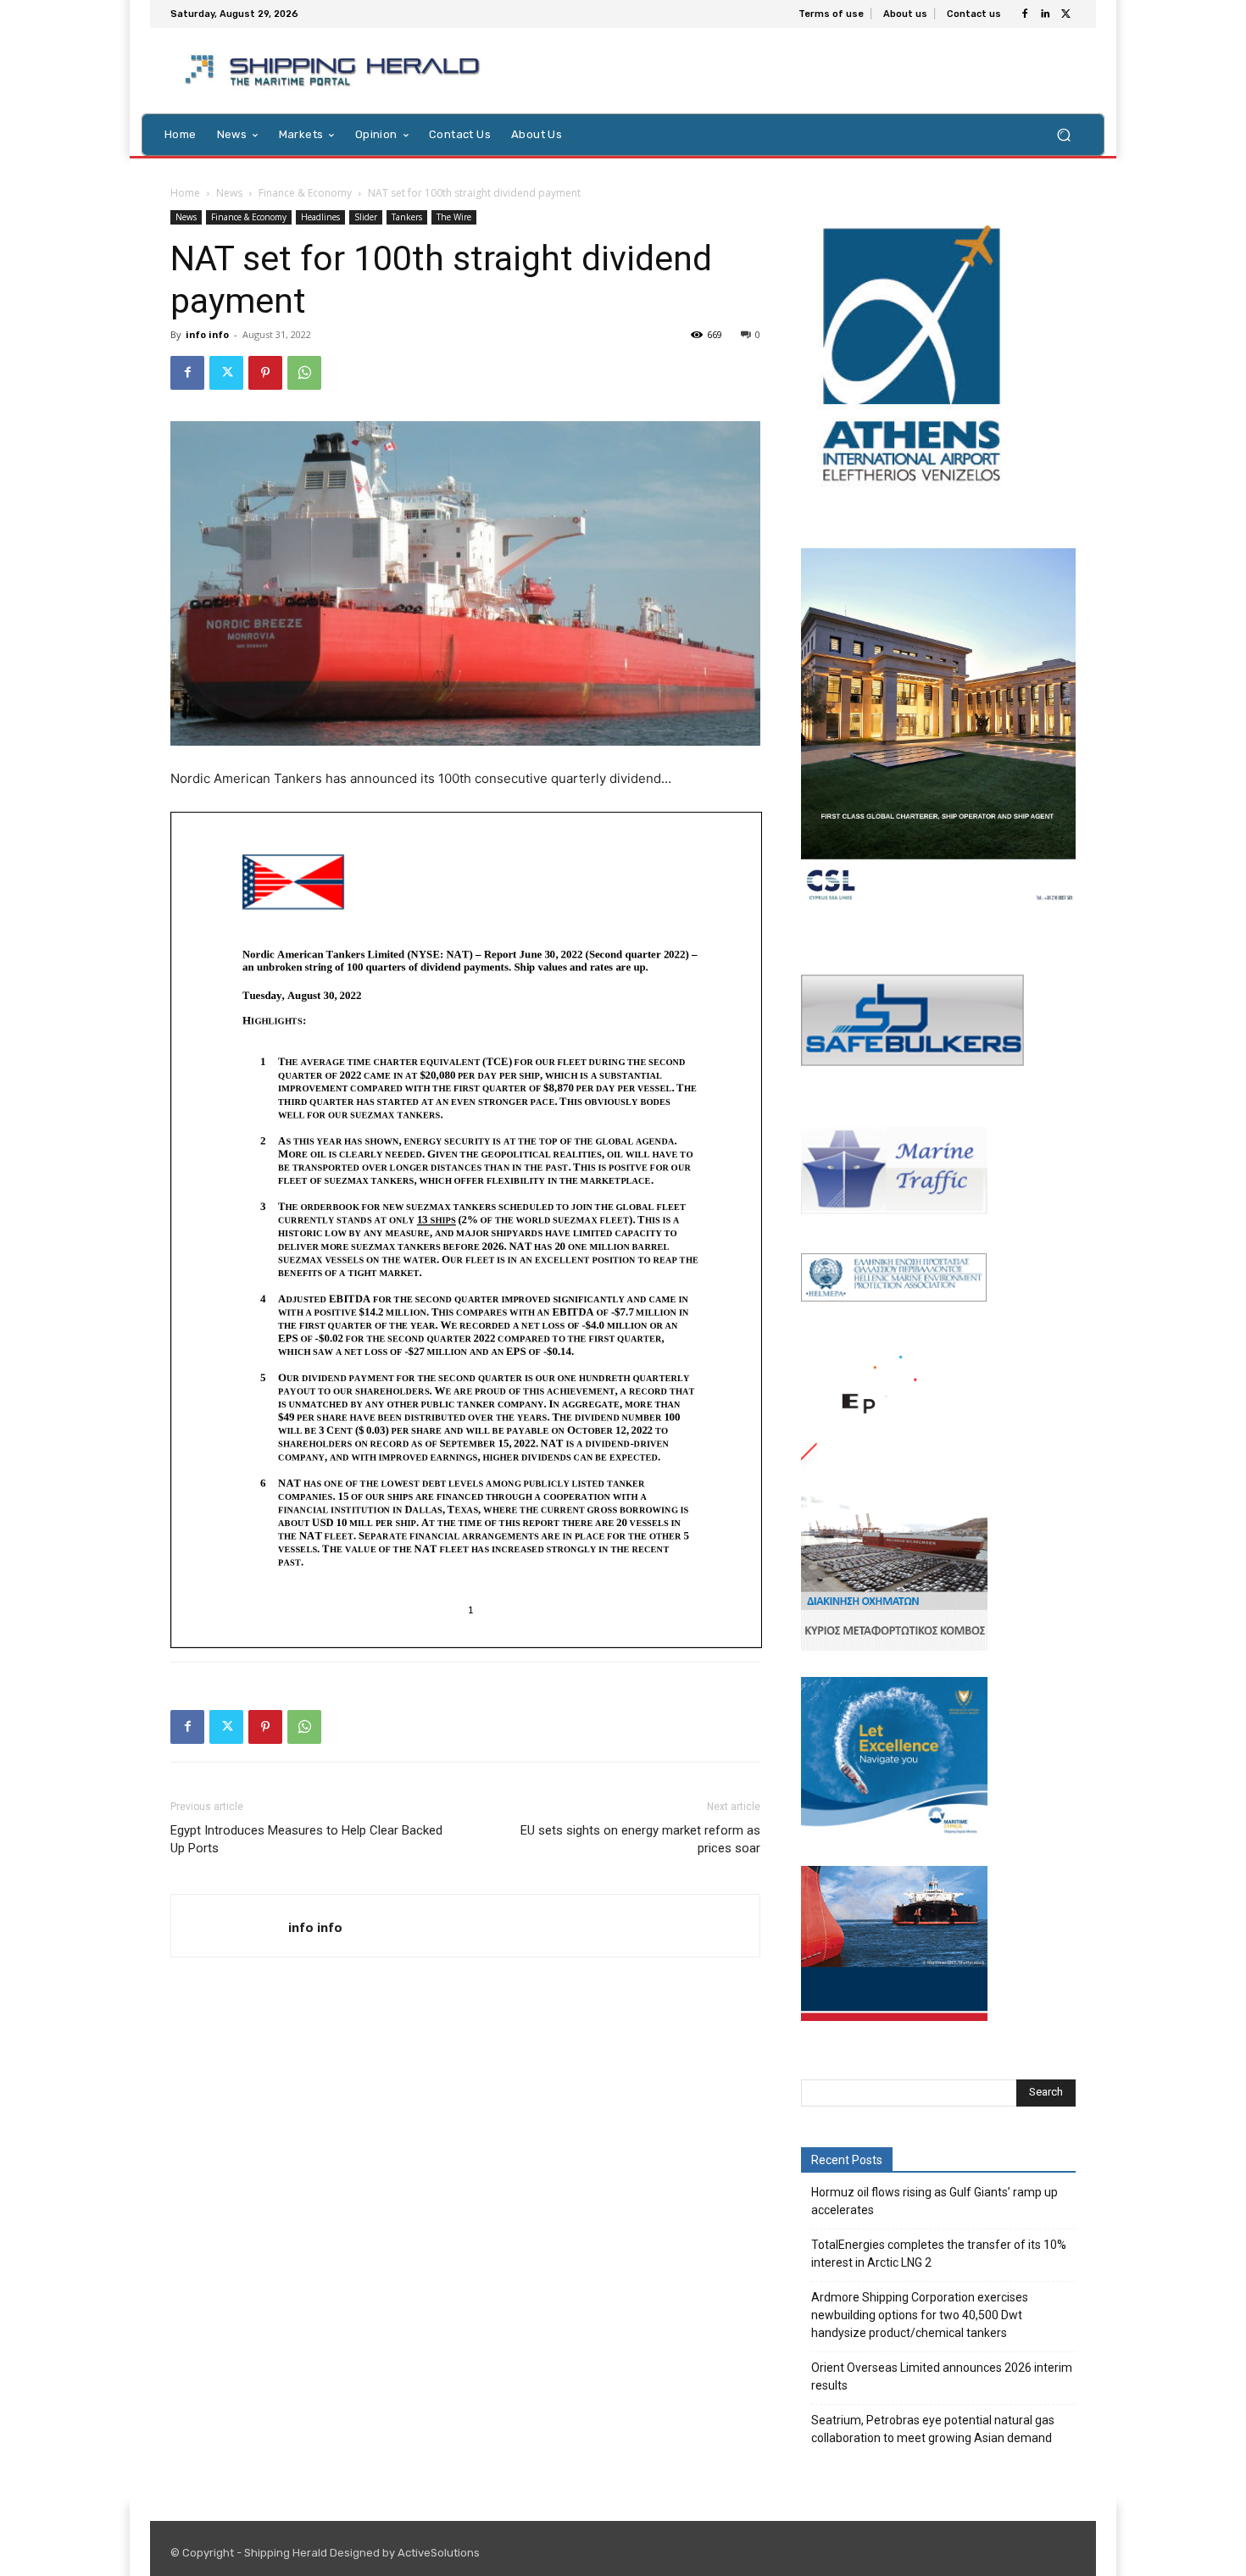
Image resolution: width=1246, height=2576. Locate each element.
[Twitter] (1065, 14)
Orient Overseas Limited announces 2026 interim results (942, 2376)
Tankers (407, 217)
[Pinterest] (265, 373)
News (229, 193)
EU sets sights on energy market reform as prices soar (640, 1839)
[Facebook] (1025, 14)
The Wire (454, 217)
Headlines (320, 217)
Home (185, 193)
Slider (366, 217)
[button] (1063, 134)
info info (207, 334)
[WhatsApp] (304, 373)
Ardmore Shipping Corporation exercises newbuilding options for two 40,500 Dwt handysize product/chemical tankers (920, 2315)
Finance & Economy (305, 193)
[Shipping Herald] (335, 71)
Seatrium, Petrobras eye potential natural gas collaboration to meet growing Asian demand (933, 2429)
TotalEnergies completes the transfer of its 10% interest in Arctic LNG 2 (939, 2254)
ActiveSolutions (439, 2553)
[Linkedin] (1045, 14)
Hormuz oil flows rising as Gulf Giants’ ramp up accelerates (934, 2201)
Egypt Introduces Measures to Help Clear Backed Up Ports (306, 1839)
